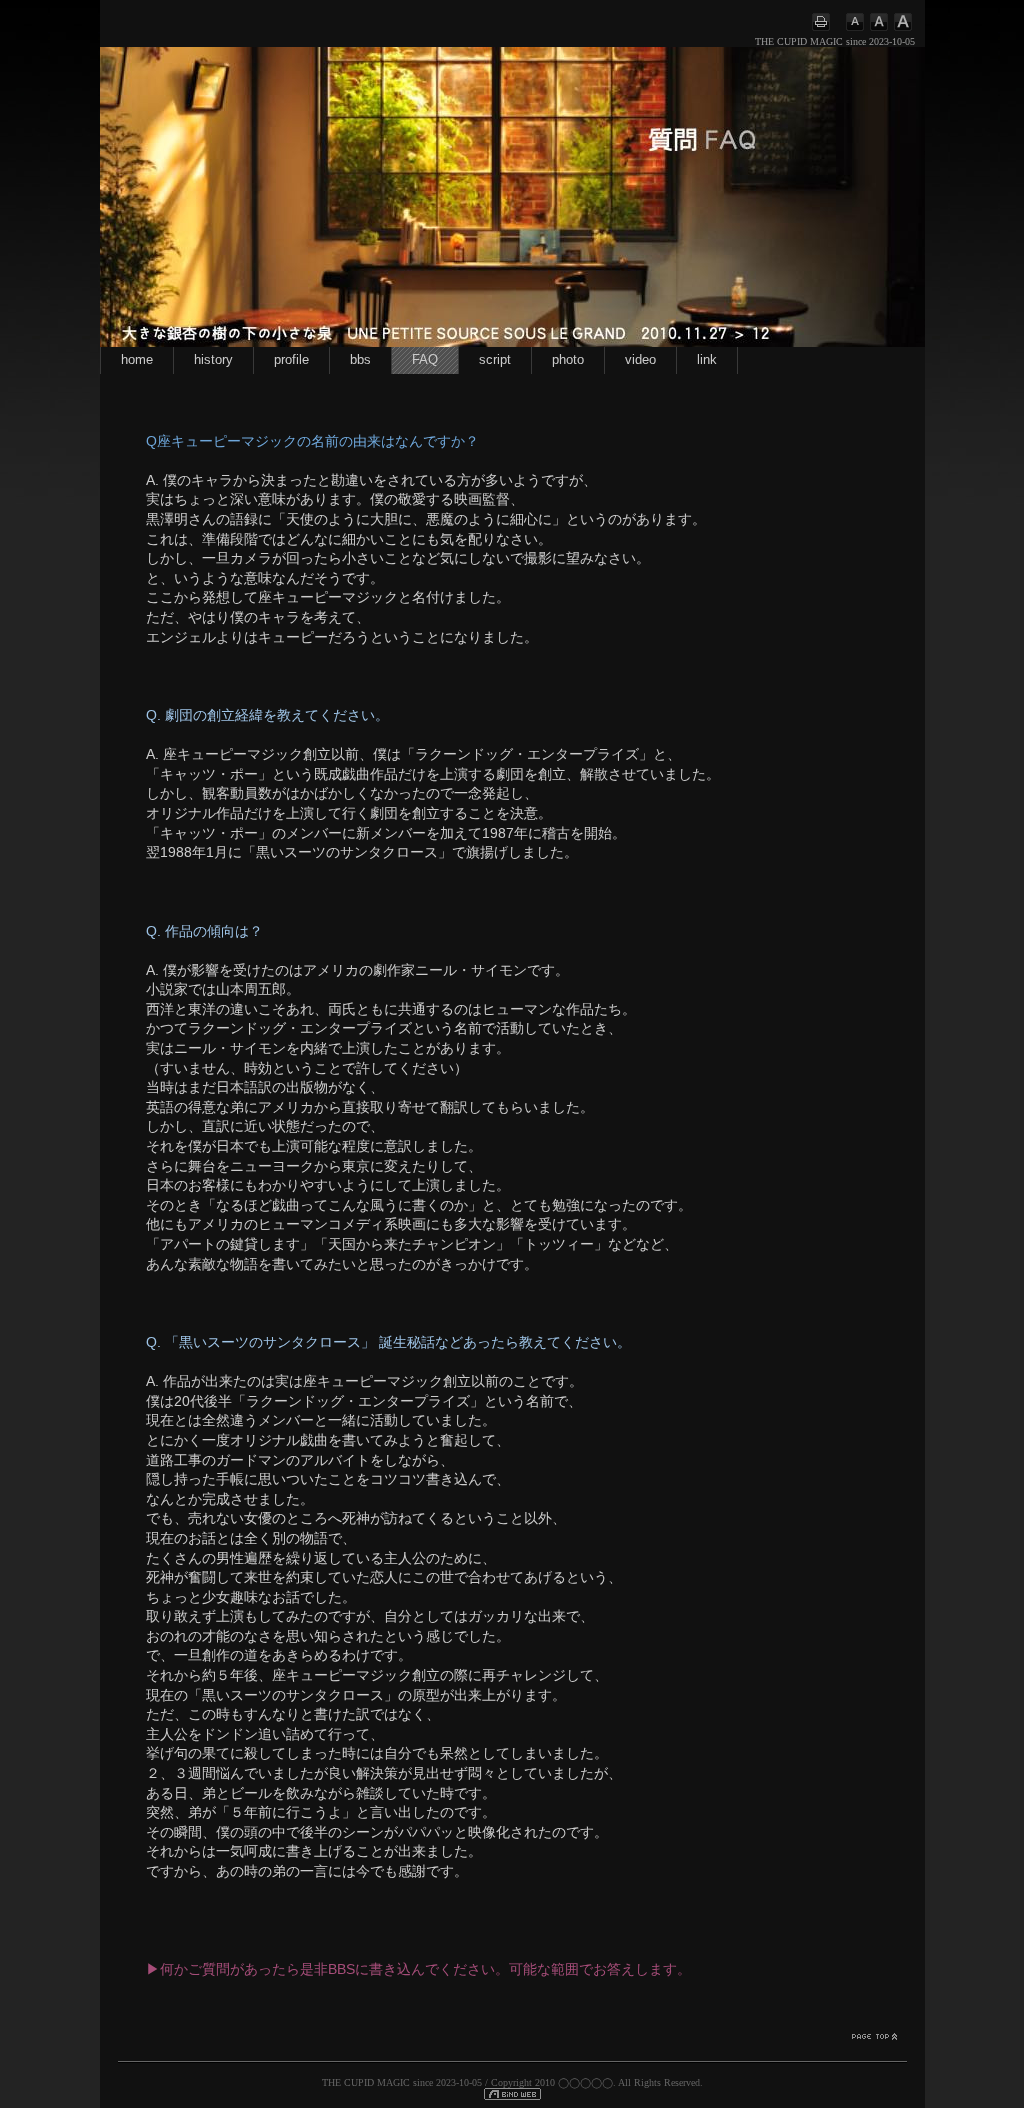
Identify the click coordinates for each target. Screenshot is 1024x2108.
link (707, 360)
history (213, 360)
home (137, 360)
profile (291, 360)
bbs (360, 360)
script (495, 360)
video (640, 360)
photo (568, 360)
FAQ (425, 360)
